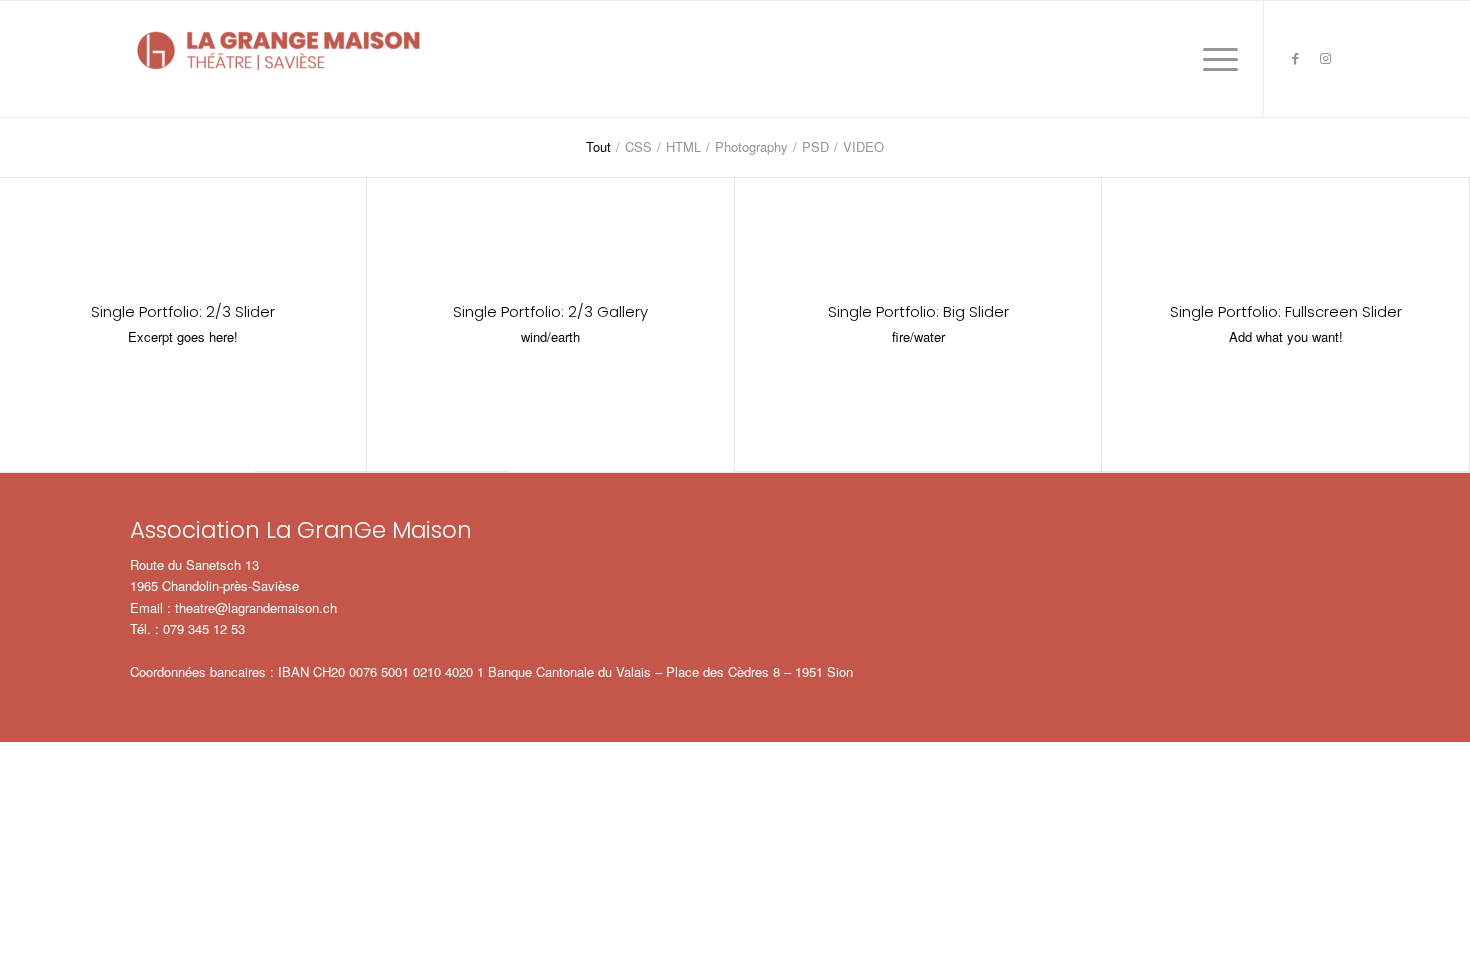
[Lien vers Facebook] (1295, 58)
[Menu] (1214, 59)
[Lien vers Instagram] (1325, 58)
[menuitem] (1214, 59)
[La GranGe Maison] (280, 59)
